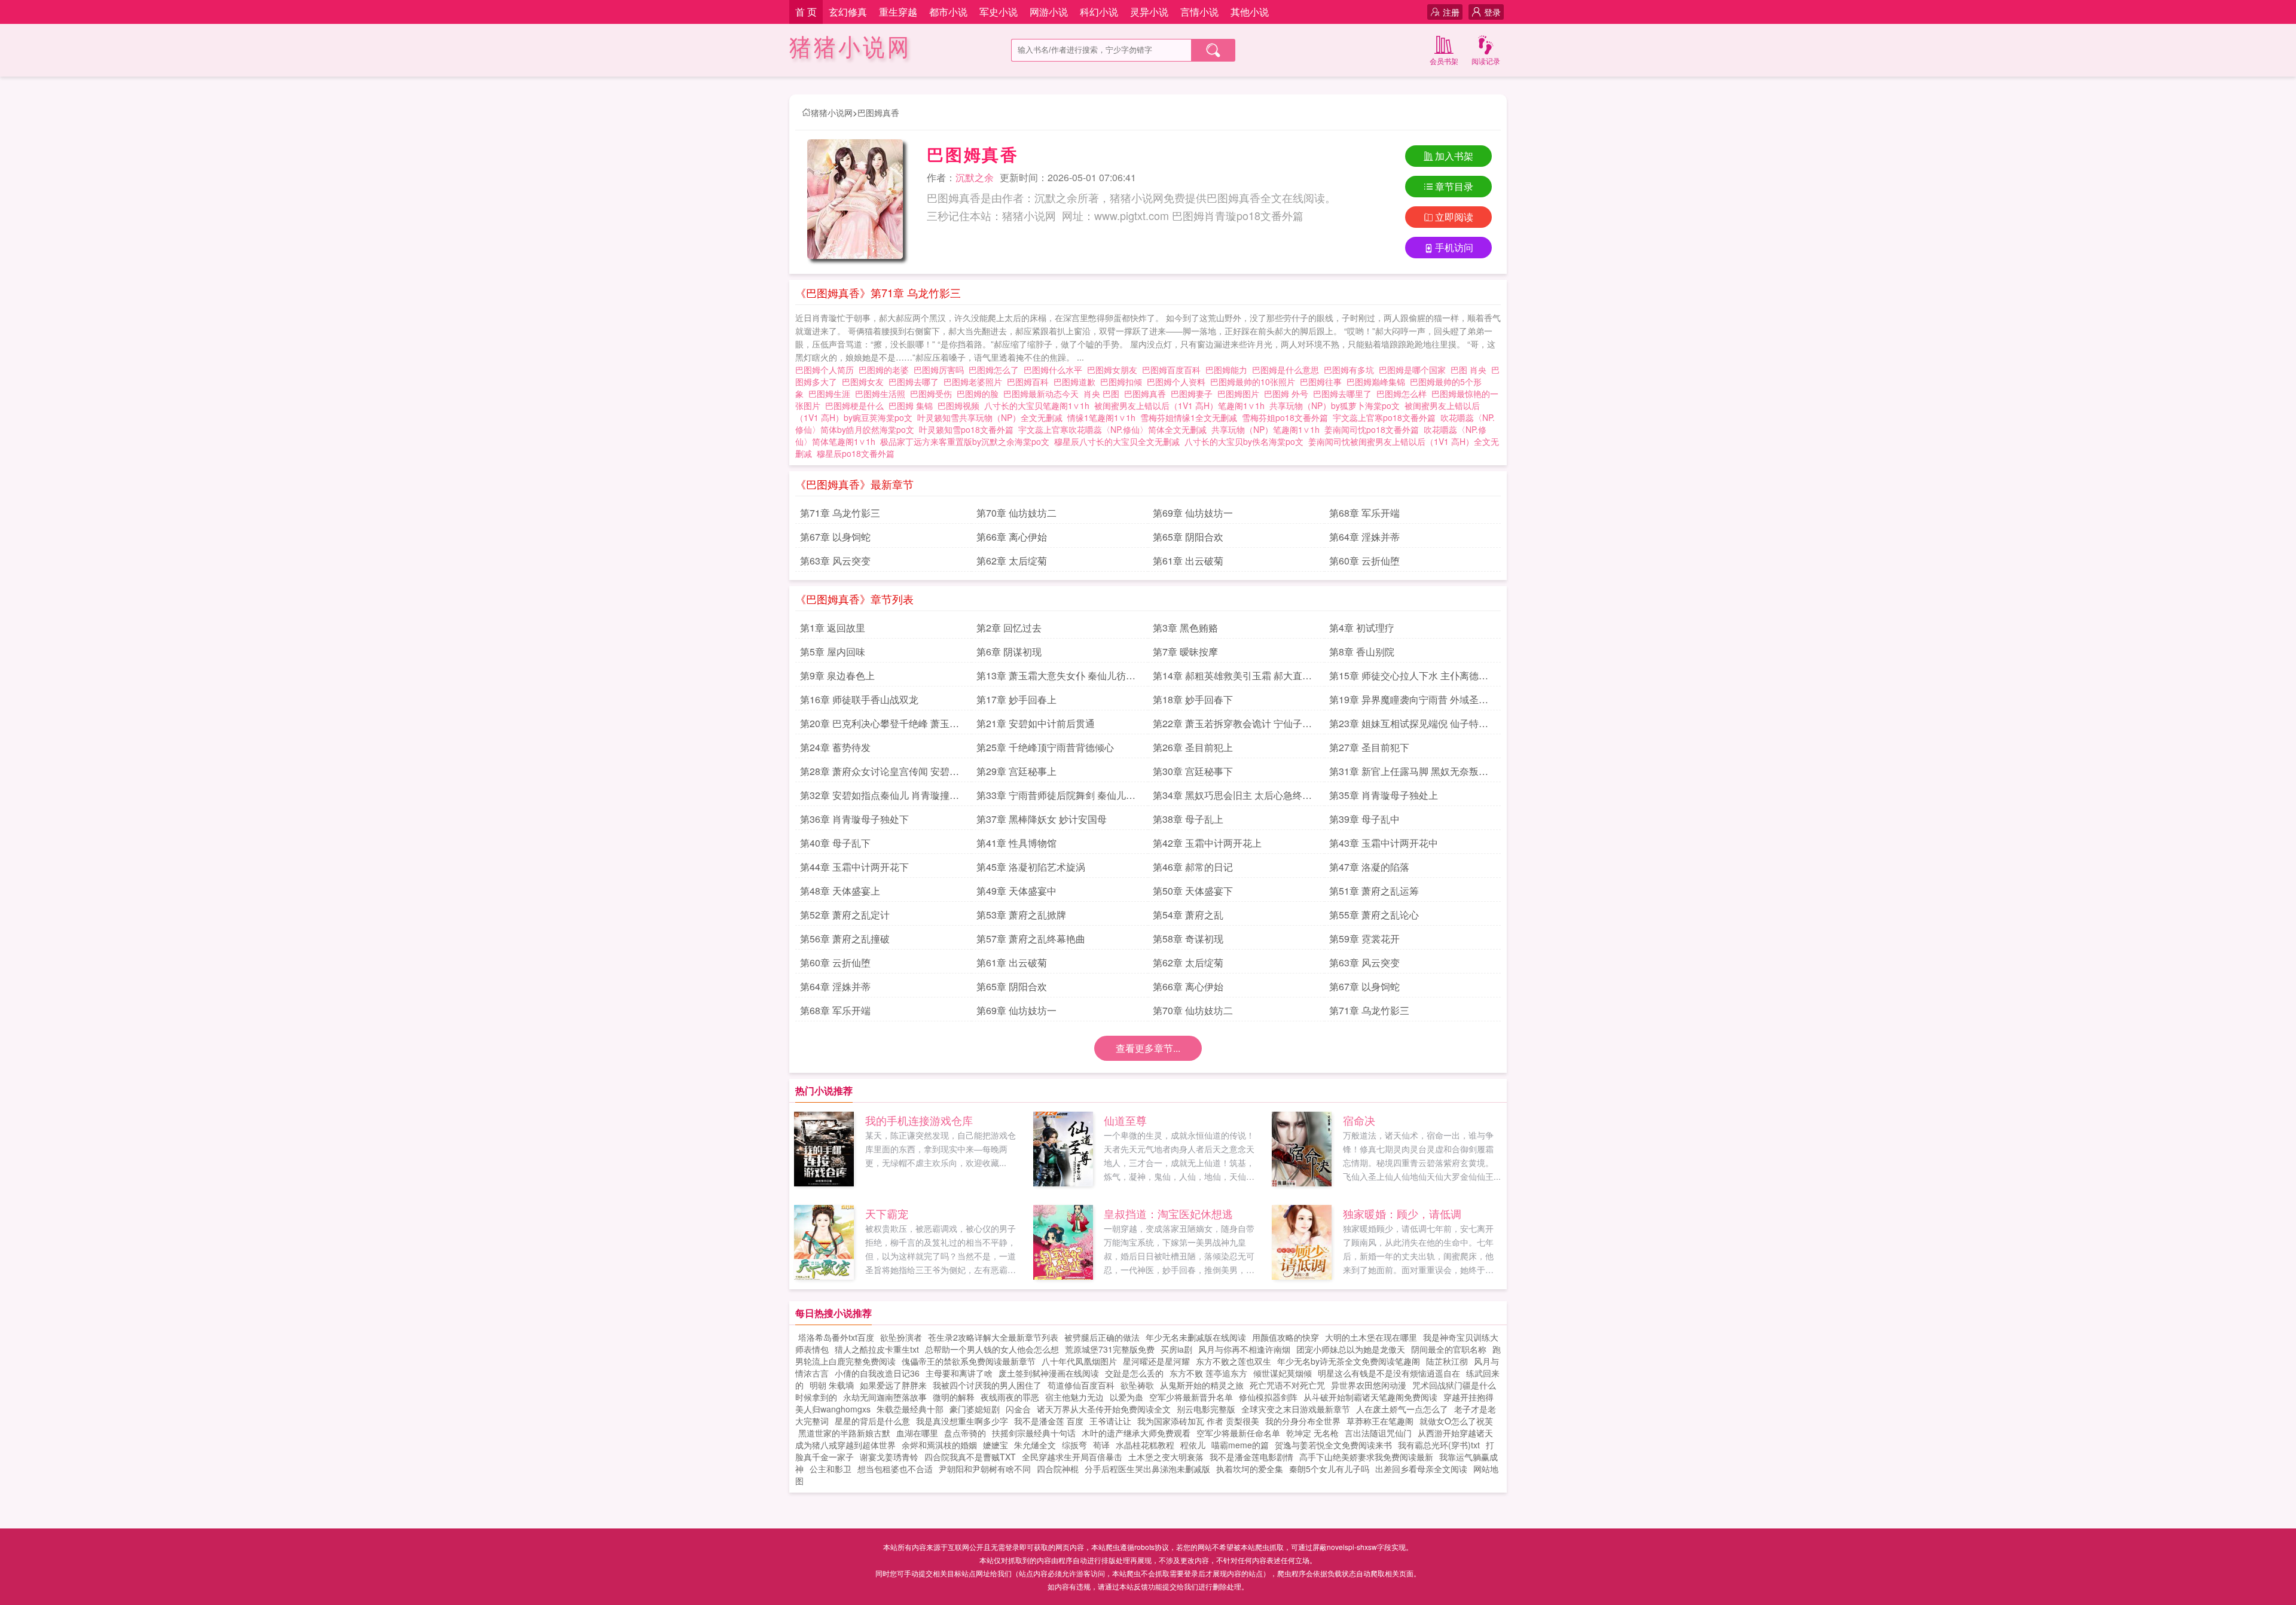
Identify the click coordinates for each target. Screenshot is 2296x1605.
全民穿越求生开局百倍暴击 (1072, 1457)
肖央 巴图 (1104, 393)
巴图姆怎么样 (1404, 393)
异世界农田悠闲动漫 (1369, 1385)
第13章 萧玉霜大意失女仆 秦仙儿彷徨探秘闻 (1056, 678)
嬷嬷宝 (996, 1445)
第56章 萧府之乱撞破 (845, 939)
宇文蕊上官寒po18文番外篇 (1384, 417)
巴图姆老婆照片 (975, 382)
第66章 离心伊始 (1012, 537)
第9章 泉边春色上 (837, 675)
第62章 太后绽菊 (1012, 561)
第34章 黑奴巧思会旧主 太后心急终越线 (1232, 797)
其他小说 (1250, 12)
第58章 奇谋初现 (1188, 939)
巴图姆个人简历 (827, 370)
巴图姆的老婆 (886, 370)
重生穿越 (898, 12)
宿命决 (1359, 1120)
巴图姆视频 (961, 405)
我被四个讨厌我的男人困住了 (987, 1385)
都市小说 (948, 12)
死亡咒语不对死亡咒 (1287, 1385)
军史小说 (999, 12)
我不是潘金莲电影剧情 (1251, 1457)
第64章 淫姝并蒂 (1364, 537)
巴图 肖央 (1471, 370)
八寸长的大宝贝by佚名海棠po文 (1244, 441)
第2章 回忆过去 (1009, 628)
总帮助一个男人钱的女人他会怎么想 (992, 1349)
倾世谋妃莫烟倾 (1283, 1373)
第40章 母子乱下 (835, 843)
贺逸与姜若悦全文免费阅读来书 (1333, 1445)
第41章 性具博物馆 (1016, 843)
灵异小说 (1149, 12)
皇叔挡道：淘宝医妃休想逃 (1168, 1213)
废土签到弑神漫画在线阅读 (1049, 1373)
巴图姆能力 (1229, 370)
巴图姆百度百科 (1174, 370)
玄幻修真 (848, 12)
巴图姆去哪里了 (1345, 393)
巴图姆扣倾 (1123, 382)
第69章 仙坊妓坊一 (1193, 513)
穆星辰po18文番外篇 (856, 453)
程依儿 (1193, 1445)
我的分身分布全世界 (1303, 1421)
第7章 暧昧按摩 (1185, 652)
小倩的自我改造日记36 (877, 1373)
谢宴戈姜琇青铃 (889, 1457)
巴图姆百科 (1030, 382)
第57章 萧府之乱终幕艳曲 (1031, 939)
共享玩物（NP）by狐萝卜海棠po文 (1335, 405)
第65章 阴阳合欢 (1188, 537)
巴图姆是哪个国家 (1415, 370)
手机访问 (1454, 247)
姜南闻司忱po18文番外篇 (1372, 429)
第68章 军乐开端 (1364, 513)
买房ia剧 (1176, 1349)
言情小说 (1199, 12)
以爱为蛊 (1126, 1397)
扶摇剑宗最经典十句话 (1034, 1433)
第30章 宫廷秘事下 (1193, 771)
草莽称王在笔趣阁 (1380, 1421)
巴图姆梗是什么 (857, 405)
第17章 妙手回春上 (1016, 699)
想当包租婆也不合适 (895, 1469)
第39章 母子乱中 (1364, 819)
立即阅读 (1454, 217)
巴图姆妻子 (1194, 393)
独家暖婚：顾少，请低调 (1402, 1213)
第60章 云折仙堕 (1364, 561)
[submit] (1213, 50)
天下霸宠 (887, 1213)
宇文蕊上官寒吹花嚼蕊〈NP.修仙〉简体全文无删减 (1112, 429)
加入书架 (1454, 156)
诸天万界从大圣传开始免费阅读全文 (1104, 1409)
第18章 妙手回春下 (1193, 699)
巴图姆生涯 (832, 393)
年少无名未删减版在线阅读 (1196, 1337)
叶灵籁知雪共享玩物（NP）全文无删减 (990, 417)
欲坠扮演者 (901, 1337)
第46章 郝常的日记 (1193, 867)
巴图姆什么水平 (1055, 370)
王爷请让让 (1110, 1421)
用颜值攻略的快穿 (1286, 1337)
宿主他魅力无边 (1074, 1397)
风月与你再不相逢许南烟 (1244, 1349)
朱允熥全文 (1035, 1445)
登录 (1492, 12)
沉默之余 (975, 177)
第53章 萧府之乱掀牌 (1021, 915)
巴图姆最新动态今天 (1043, 393)
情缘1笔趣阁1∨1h (1101, 417)
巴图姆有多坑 (1351, 370)
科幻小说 (1099, 12)
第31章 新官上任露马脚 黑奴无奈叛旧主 (1409, 773)
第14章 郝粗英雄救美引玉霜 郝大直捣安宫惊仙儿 (1232, 678)
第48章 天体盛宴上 (840, 891)
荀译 (1101, 1445)
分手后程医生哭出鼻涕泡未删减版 (1147, 1469)
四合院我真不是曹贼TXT (970, 1457)
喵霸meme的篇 (1240, 1445)
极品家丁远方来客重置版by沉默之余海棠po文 (965, 441)
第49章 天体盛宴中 (1016, 891)
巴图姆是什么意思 (1288, 370)
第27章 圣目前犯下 (1369, 747)
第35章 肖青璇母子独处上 (1384, 795)
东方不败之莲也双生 (1234, 1361)
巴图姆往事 (1323, 382)
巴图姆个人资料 (1178, 382)
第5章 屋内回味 (833, 652)
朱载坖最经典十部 (910, 1409)
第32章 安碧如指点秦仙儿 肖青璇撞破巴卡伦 (880, 797)
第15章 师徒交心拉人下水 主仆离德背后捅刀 (1409, 678)
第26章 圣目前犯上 (1193, 747)
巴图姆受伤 (933, 393)
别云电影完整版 (1206, 1409)
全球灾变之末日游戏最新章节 (1296, 1409)
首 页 (806, 12)
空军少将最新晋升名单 (1191, 1397)
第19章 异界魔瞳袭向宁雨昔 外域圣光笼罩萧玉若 (1409, 701)
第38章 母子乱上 (1188, 819)
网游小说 (1049, 12)
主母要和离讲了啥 (959, 1373)
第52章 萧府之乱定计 (845, 915)
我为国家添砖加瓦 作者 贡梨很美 (1198, 1421)
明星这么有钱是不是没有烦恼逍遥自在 (1389, 1373)
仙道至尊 (1125, 1120)
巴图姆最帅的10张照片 (1255, 382)
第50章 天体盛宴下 (1193, 891)
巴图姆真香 (878, 112)
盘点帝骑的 (965, 1433)
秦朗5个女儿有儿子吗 (1329, 1469)
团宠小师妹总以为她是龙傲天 (1351, 1349)
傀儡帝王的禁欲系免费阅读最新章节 (969, 1361)
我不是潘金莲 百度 (1049, 1421)
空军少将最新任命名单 (1238, 1433)
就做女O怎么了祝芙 (1456, 1421)
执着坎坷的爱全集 (1250, 1469)
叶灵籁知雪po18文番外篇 (966, 429)
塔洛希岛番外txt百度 (836, 1337)
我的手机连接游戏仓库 (919, 1120)
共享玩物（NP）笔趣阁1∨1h (1265, 429)
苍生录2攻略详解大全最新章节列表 (993, 1337)
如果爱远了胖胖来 (893, 1385)
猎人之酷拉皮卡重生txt (877, 1349)
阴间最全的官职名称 (1449, 1349)
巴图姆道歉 (1077, 382)
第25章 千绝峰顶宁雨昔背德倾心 (1045, 747)
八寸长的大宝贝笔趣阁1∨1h (1037, 405)
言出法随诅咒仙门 (1378, 1433)
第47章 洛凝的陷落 (1369, 867)
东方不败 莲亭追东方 (1208, 1373)
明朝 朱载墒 (832, 1385)
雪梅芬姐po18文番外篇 (1285, 417)
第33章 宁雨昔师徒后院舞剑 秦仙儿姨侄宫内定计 (1056, 797)
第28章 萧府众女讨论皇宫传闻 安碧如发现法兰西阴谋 (880, 773)
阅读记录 (1486, 61)
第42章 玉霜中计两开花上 (1207, 843)
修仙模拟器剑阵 (1268, 1397)
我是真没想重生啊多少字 (962, 1421)
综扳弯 (1074, 1445)
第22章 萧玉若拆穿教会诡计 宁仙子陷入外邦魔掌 (1232, 725)
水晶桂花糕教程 (1145, 1445)
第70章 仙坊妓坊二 (1016, 513)
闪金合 (1018, 1409)
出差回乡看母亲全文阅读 (1421, 1469)
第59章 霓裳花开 (1364, 939)
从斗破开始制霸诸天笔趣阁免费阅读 (1370, 1397)
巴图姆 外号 (1289, 393)
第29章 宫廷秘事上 (1016, 771)
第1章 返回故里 (833, 628)
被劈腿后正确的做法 (1102, 1337)
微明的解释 (954, 1397)
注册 (1451, 12)
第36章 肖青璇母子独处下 (854, 819)
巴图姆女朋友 (1115, 370)
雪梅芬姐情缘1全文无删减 (1189, 417)
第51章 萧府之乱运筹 (1374, 891)
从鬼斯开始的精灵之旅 (1202, 1385)
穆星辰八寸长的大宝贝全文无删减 (1117, 441)
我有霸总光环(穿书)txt (1439, 1445)
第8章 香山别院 (1362, 652)
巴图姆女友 (865, 382)
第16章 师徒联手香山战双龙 (859, 699)
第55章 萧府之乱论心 (1374, 915)
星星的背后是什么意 (872, 1421)
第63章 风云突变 (835, 561)
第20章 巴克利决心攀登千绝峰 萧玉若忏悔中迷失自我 (880, 725)
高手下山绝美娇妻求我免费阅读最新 (1366, 1457)
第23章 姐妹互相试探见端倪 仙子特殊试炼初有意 (1409, 725)
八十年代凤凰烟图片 (1079, 1361)
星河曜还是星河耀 (1156, 1361)
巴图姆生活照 (883, 393)
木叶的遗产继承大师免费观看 (1136, 1433)
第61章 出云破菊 (1188, 561)
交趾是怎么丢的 (1134, 1373)
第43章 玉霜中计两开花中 (1384, 843)
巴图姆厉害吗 (941, 370)
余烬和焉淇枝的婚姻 (939, 1445)
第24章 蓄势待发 (835, 747)
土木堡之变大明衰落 (1166, 1457)
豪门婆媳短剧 (975, 1409)
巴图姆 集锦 (913, 405)
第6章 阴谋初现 (1009, 652)
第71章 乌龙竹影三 (840, 513)
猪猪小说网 (851, 48)
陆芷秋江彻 (1447, 1361)
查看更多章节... (1148, 1048)
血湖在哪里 (917, 1433)
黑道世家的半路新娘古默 (844, 1433)
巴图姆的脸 (980, 393)
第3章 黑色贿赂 (1185, 628)
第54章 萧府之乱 (1188, 915)
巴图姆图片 (1241, 393)
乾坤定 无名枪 (1312, 1433)
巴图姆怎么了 (996, 370)
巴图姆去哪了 (916, 382)
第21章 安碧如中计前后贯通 (1036, 723)
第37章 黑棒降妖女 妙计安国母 (1042, 819)
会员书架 (1444, 61)
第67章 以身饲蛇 (835, 537)
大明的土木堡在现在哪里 (1371, 1337)
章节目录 (1454, 186)
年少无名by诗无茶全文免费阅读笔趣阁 (1349, 1361)
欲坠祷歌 (1137, 1385)
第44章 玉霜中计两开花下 (854, 867)
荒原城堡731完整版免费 (1110, 1349)
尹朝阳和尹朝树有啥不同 (985, 1469)
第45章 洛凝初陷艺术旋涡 (1031, 867)
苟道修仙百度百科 (1081, 1385)
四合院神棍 (1058, 1469)
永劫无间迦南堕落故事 (885, 1397)
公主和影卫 (831, 1469)
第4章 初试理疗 (1362, 628)
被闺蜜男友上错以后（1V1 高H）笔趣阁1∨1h (1179, 405)
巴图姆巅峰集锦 (1378, 382)
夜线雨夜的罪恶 (1010, 1397)
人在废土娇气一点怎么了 (1402, 1409)
